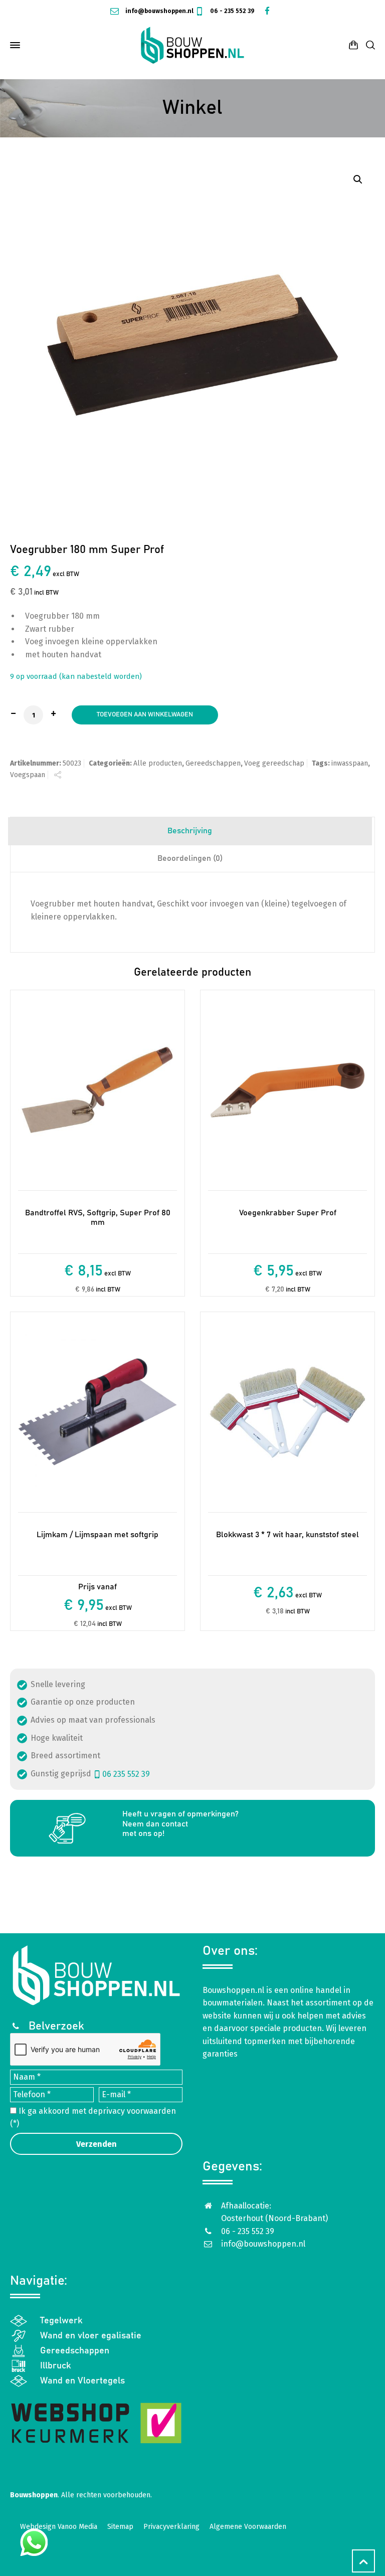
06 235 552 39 (126, 1774)
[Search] (368, 45)
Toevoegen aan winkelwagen (145, 715)
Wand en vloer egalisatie (91, 2336)
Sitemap (120, 2527)
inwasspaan (350, 763)
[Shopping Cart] (353, 45)
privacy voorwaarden (137, 2111)
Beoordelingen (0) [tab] (190, 858)
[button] (358, 179)
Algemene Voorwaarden (248, 2527)
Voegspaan (28, 775)
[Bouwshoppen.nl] (192, 45)
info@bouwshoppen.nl (159, 11)
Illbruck (56, 2366)
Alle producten (158, 763)
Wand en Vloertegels (82, 2381)
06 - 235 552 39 (232, 11)
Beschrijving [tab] (190, 831)
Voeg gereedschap (274, 763)
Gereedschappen (213, 763)
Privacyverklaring (171, 2527)
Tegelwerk (61, 2321)
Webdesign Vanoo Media (59, 2527)
